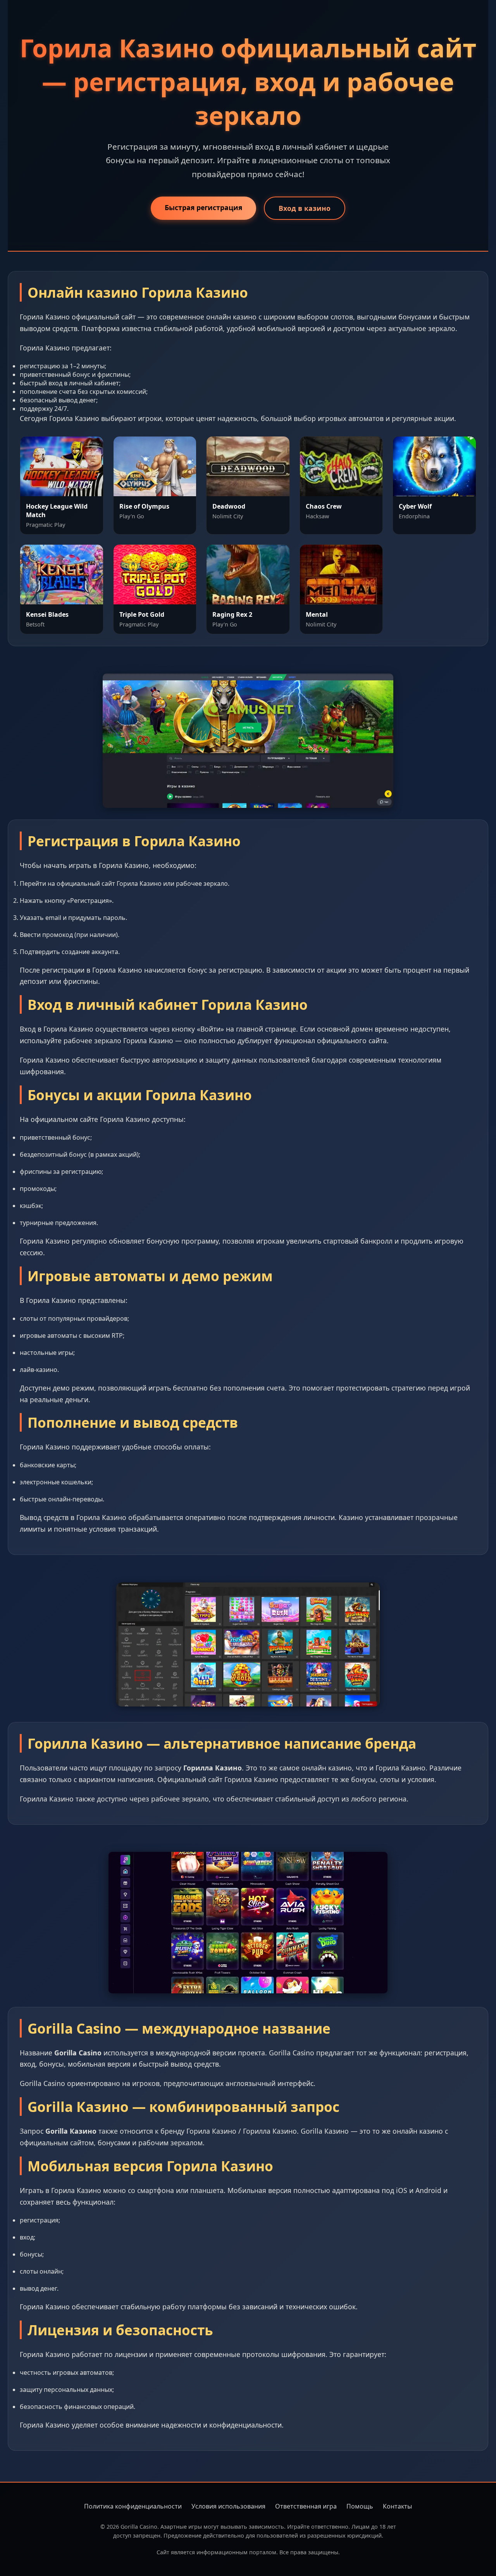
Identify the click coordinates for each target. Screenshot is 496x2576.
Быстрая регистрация (203, 207)
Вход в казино (305, 208)
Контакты (397, 2506)
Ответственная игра (306, 2506)
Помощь (360, 2506)
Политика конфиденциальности (133, 2506)
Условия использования (228, 2506)
